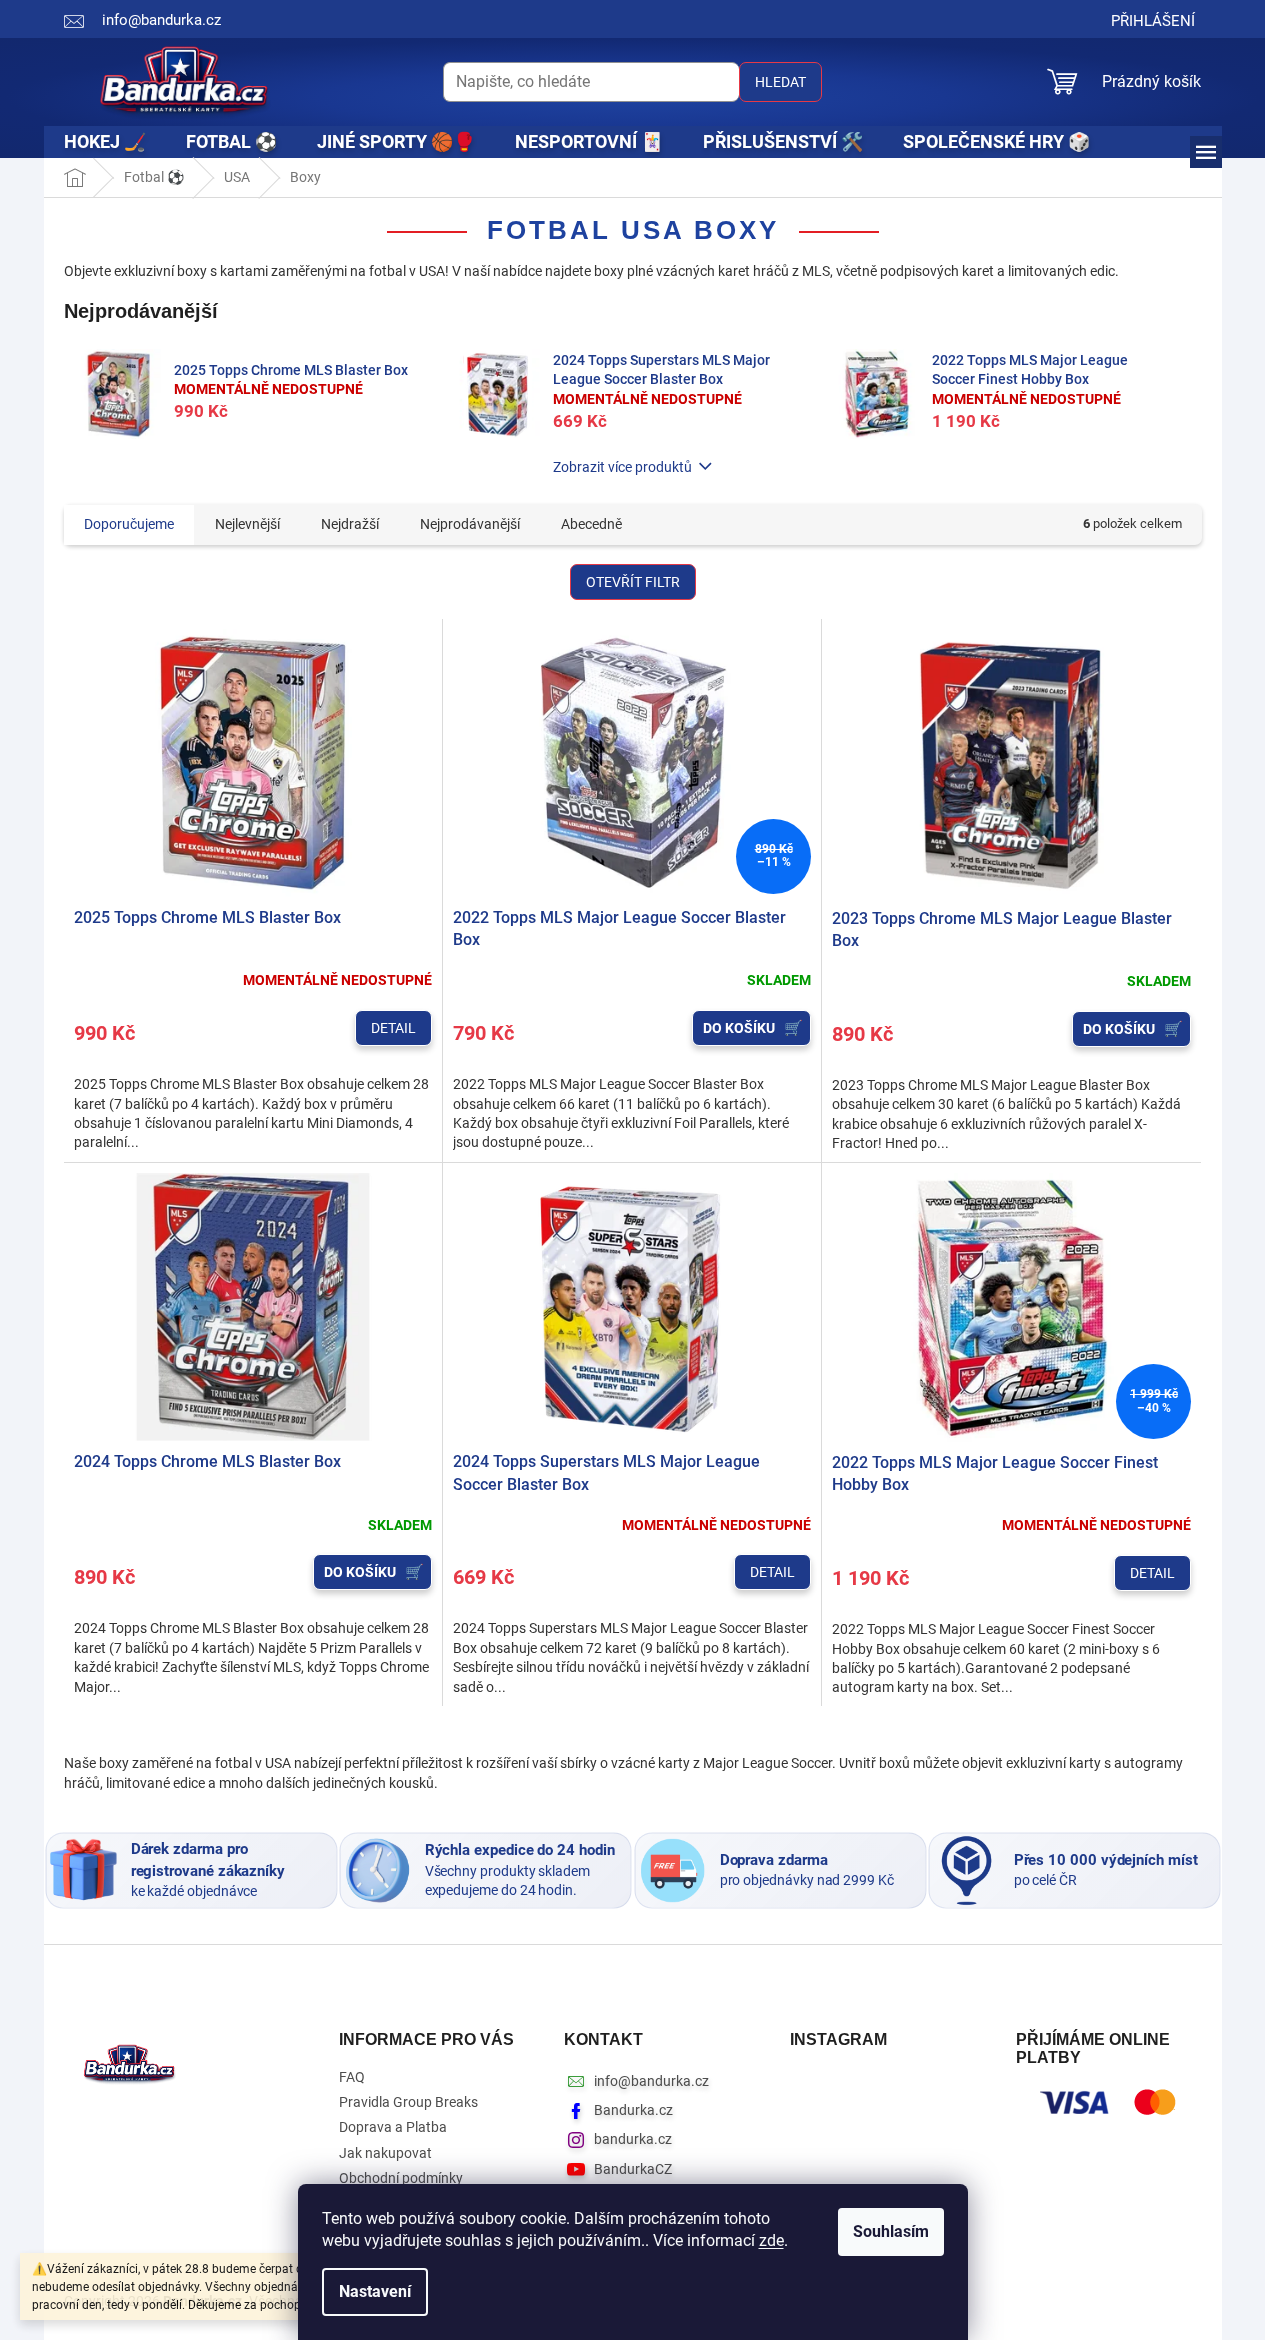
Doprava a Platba (393, 2127)
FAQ (352, 2077)
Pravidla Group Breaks (408, 2102)
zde (771, 2240)
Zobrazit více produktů (622, 467)
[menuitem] (105, 142)
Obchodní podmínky (401, 2178)
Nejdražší (350, 524)
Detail (393, 1028)
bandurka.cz (633, 2139)
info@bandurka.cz (651, 2081)
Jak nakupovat (385, 2153)
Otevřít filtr (633, 582)
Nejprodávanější (470, 524)
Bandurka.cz (633, 2110)
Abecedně (591, 524)
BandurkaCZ (633, 2169)
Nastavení (375, 2291)
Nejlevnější (247, 524)
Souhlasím (891, 2231)
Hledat (780, 82)
